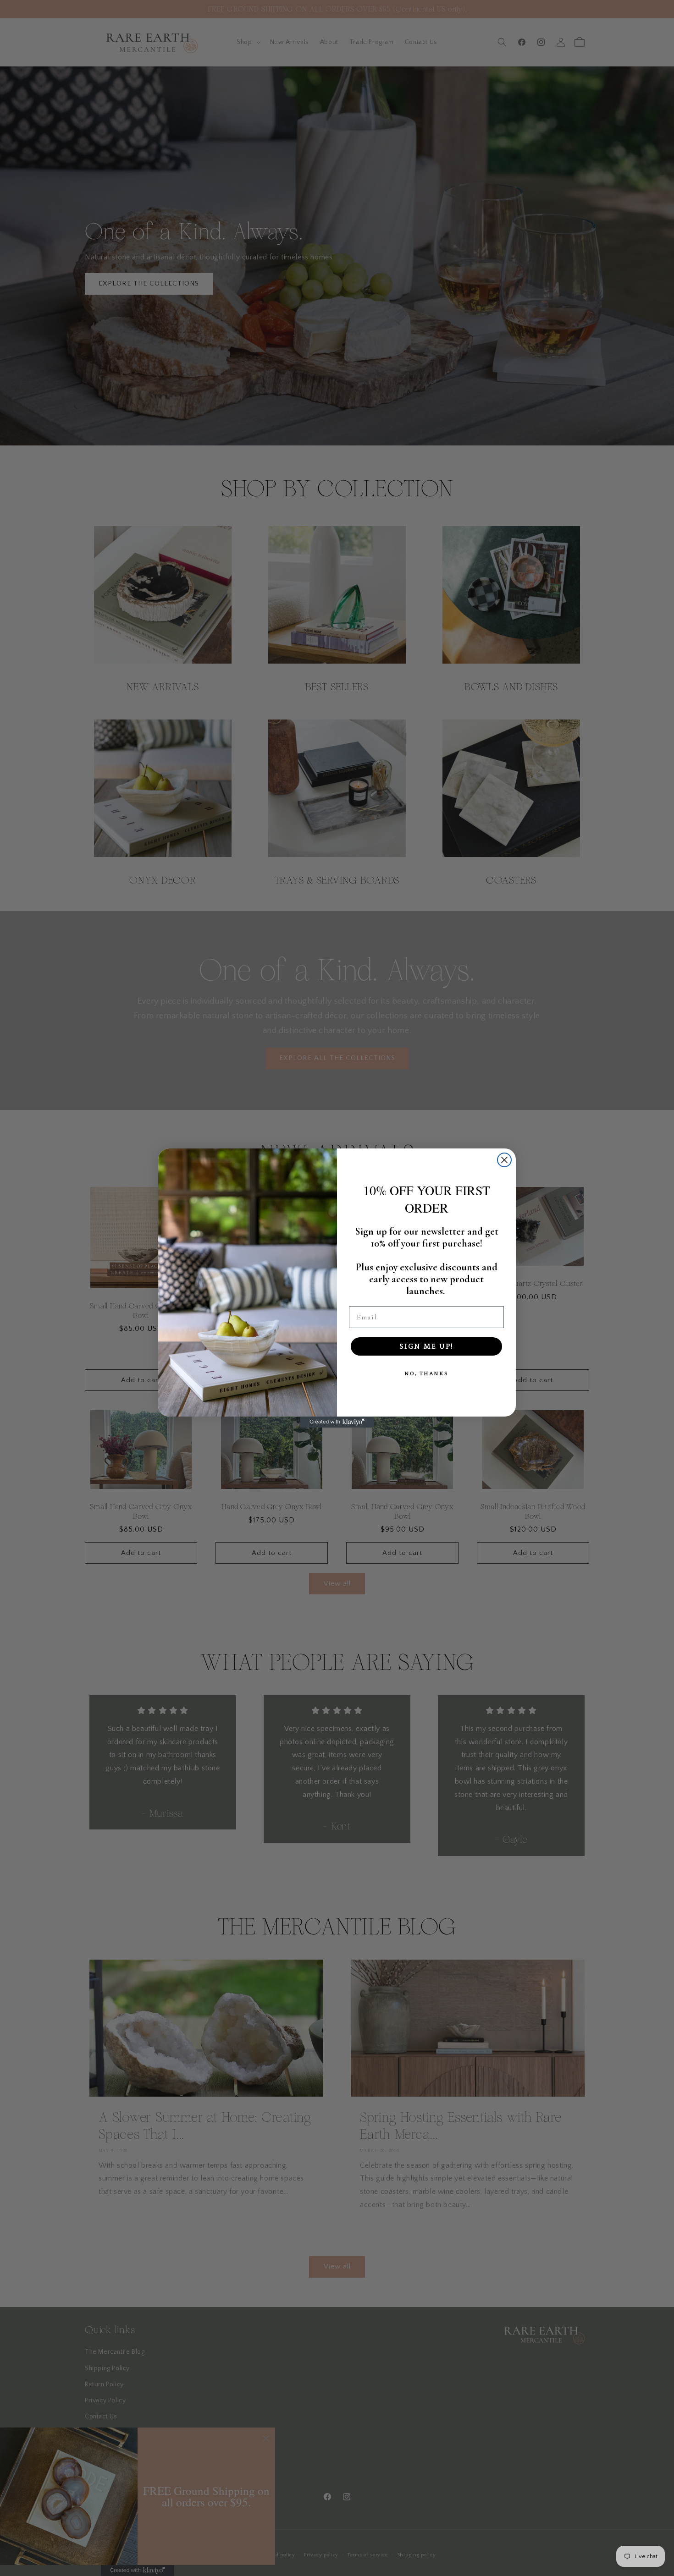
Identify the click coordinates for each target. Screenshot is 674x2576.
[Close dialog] (504, 1160)
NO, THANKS (426, 1374)
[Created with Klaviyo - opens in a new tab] (337, 1422)
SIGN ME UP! (426, 1346)
